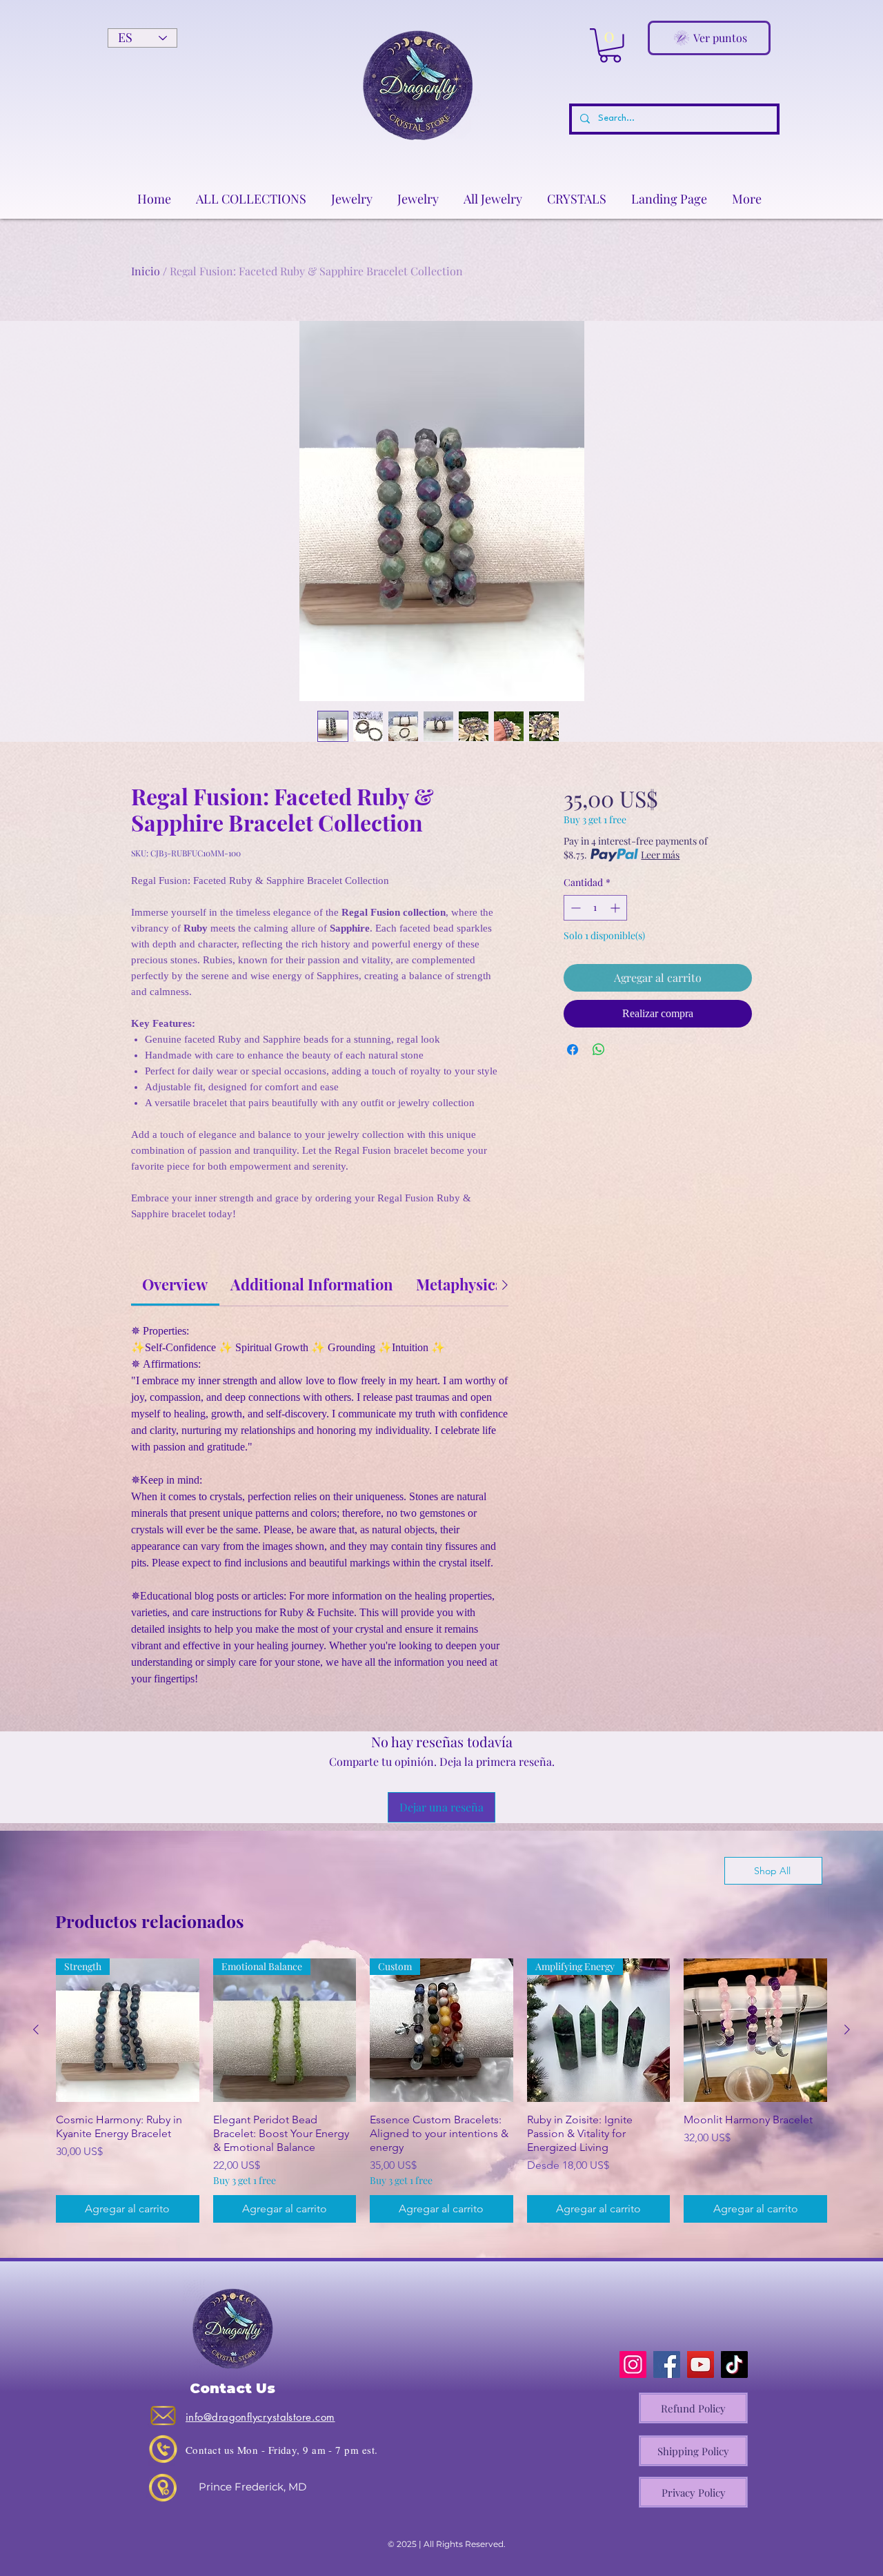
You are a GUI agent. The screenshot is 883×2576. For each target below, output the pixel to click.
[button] (610, 46)
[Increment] (616, 908)
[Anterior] (36, 2029)
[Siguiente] (847, 2029)
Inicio (146, 271)
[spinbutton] (595, 908)
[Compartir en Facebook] (573, 1050)
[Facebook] (667, 2364)
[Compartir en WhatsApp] (599, 1050)
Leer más (660, 855)
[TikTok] (734, 2364)
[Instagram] (633, 2364)
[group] (441, 2091)
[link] (175, 1284)
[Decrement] (574, 908)
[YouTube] (701, 2364)
